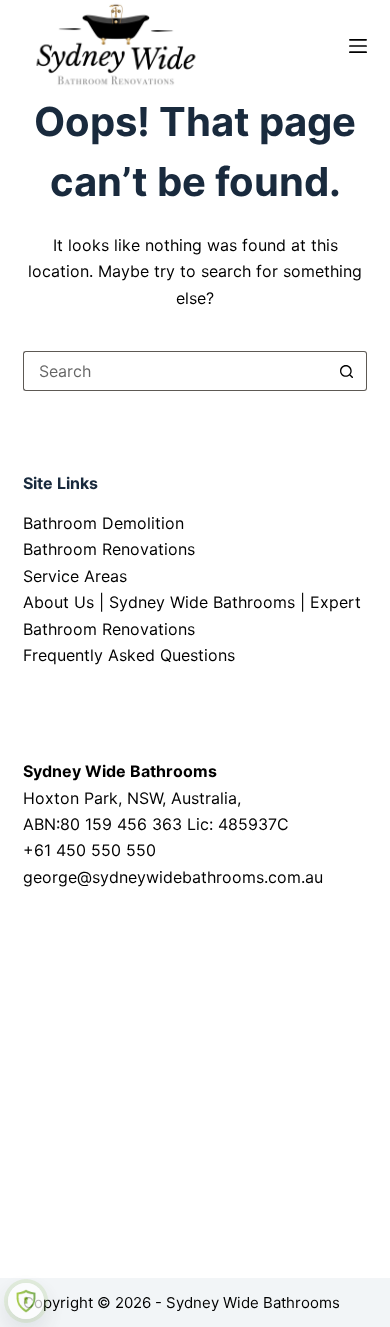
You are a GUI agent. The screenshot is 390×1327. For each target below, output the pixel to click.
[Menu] (358, 46)
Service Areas (75, 576)
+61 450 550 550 (89, 850)
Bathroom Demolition (103, 523)
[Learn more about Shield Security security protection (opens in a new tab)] (26, 1301)
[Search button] (347, 371)
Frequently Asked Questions (129, 655)
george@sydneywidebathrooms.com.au (173, 877)
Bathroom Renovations (109, 549)
